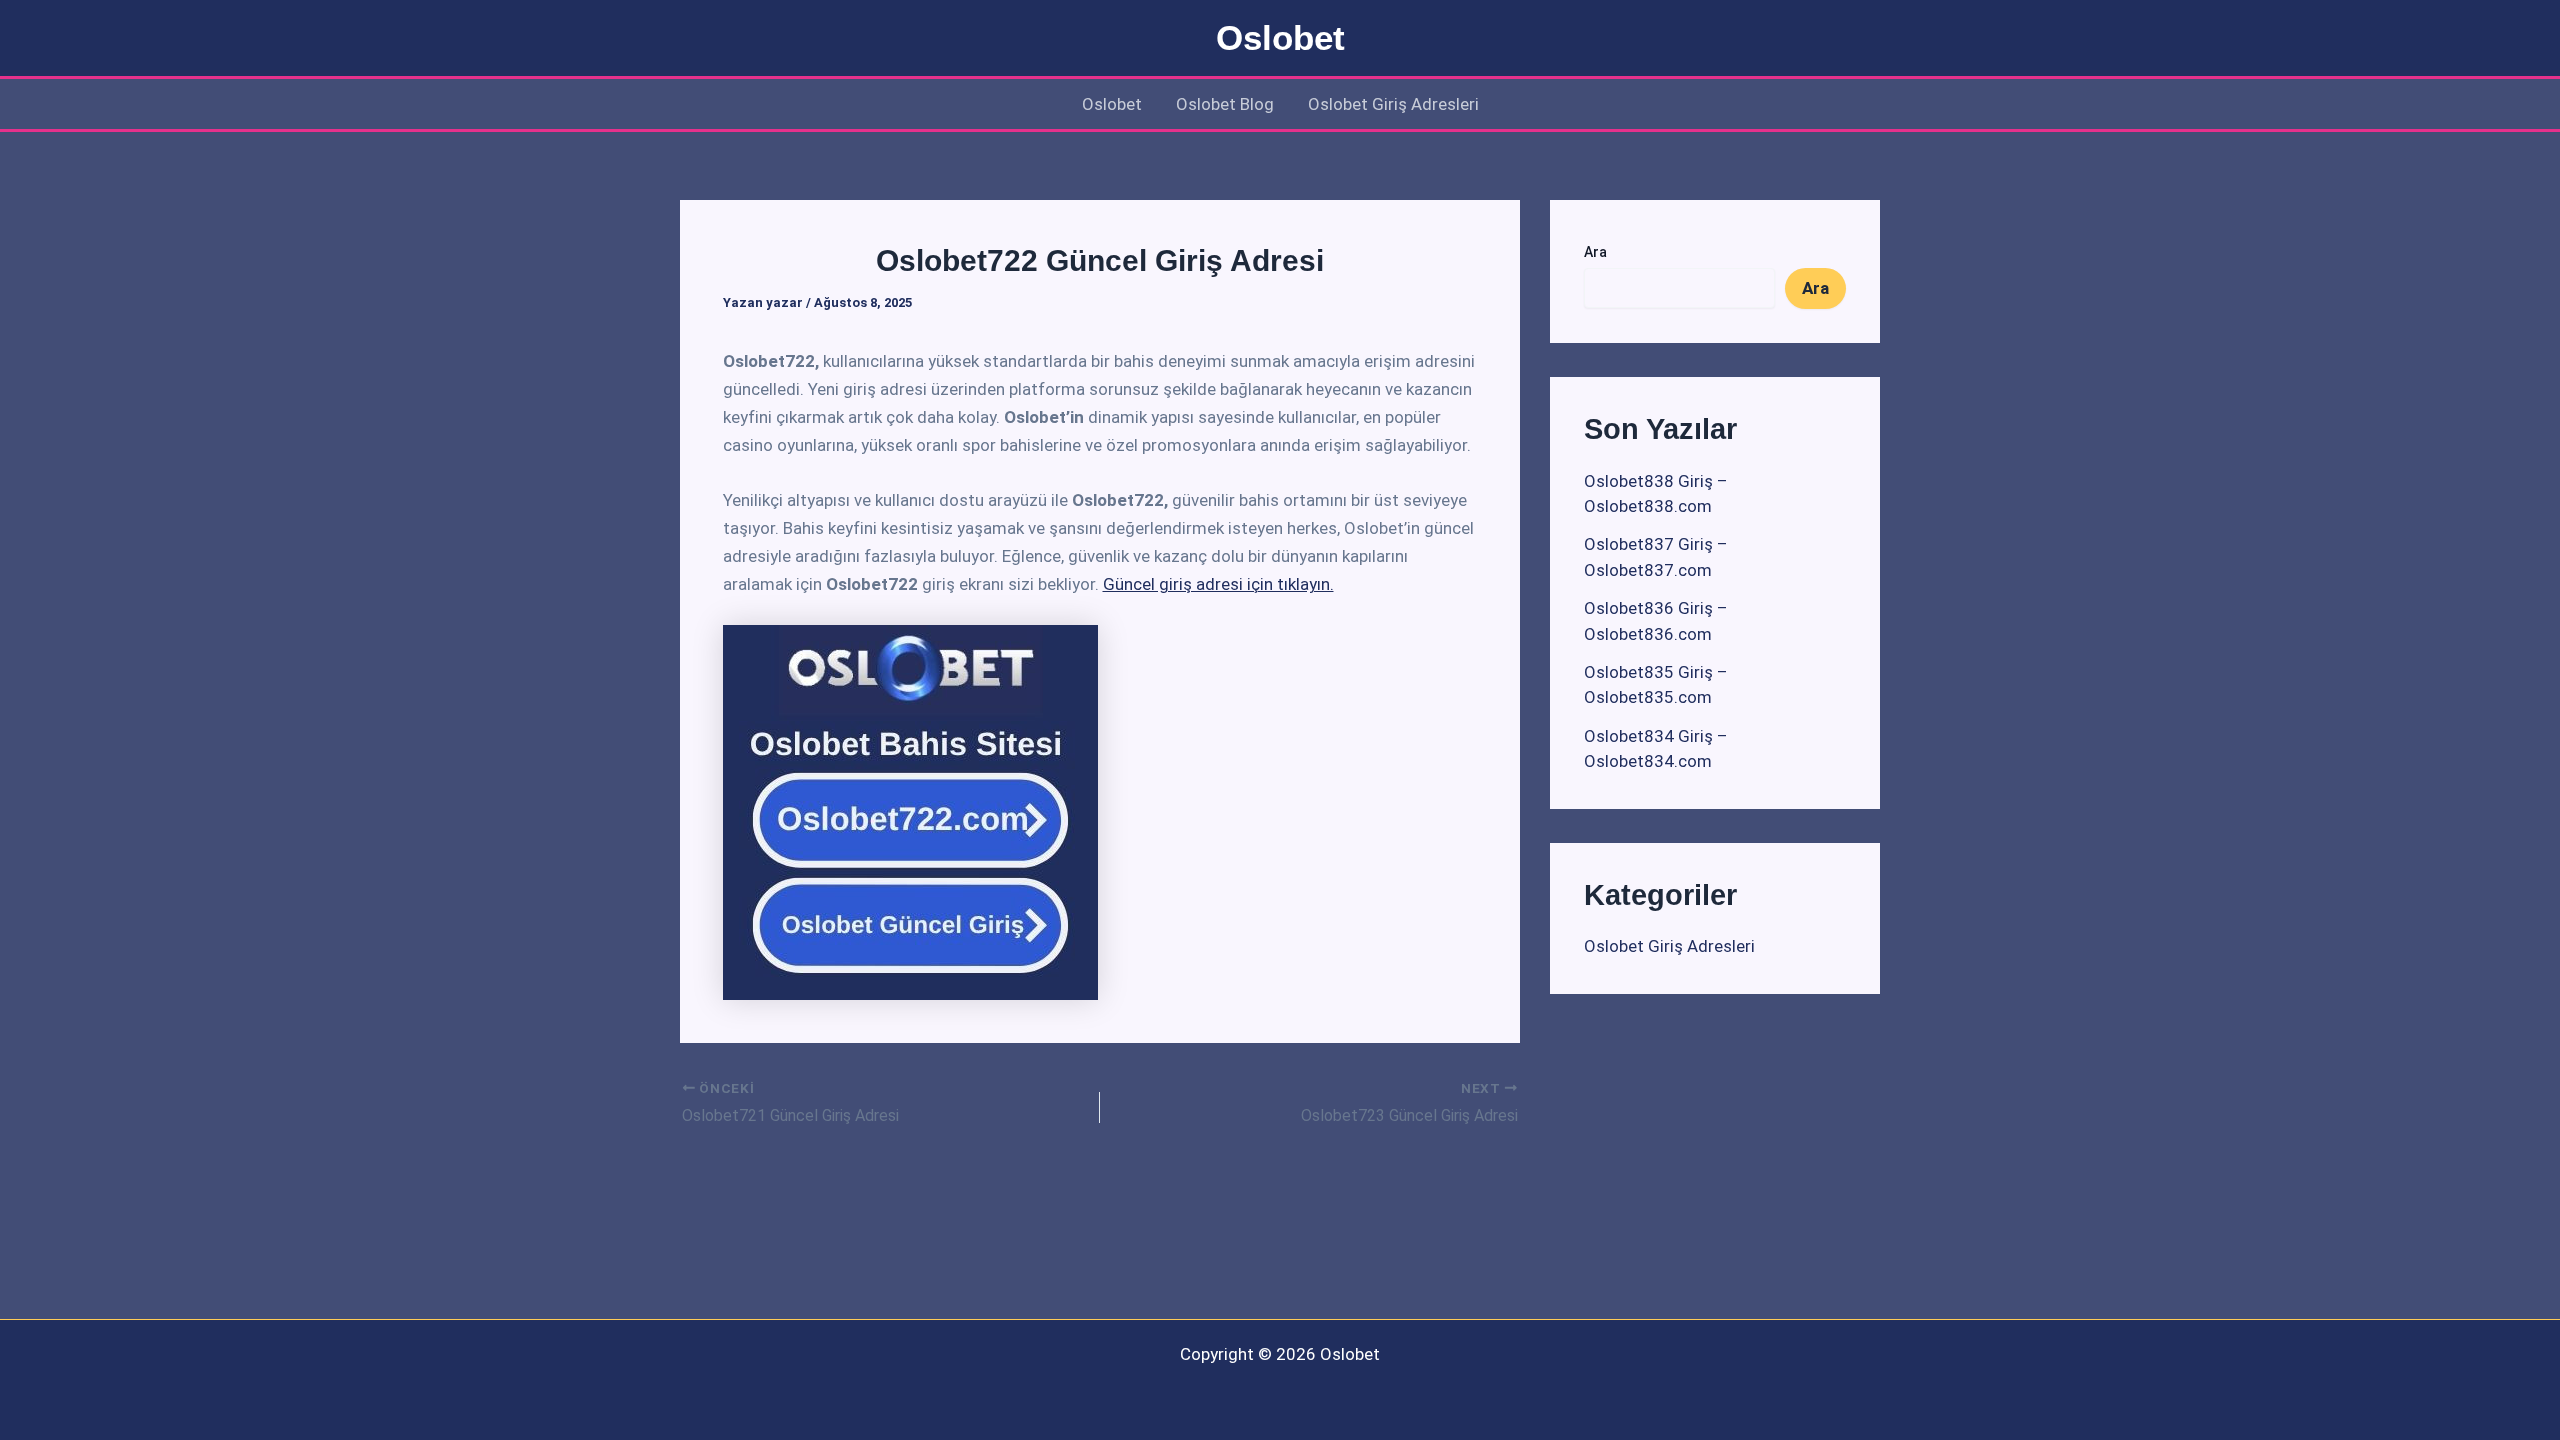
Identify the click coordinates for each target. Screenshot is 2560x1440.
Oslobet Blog (1225, 104)
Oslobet (1280, 37)
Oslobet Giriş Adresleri (1393, 104)
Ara (1595, 252)
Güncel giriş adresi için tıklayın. (1218, 584)
